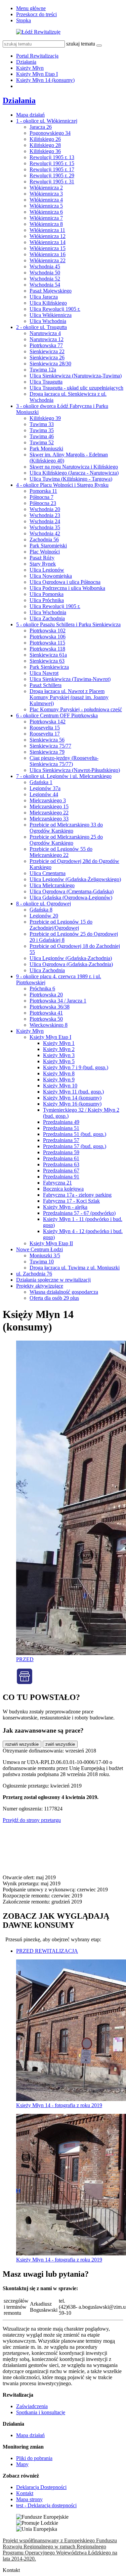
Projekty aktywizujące (40, 1286)
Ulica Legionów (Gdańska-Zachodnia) (71, 958)
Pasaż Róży (42, 558)
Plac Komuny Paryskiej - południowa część (76, 709)
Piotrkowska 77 (46, 345)
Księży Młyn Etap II (51, 1243)
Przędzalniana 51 (61, 1128)
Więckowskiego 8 (49, 1025)
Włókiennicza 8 (46, 224)
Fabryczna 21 (57, 1183)
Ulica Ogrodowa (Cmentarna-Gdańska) (72, 891)
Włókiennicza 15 (48, 248)
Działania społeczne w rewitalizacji (53, 1280)
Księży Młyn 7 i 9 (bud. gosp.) (76, 1067)
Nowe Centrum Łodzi (39, 1249)
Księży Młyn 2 (59, 1049)
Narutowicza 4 (45, 333)
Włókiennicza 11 (47, 230)
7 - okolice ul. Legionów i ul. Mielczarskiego (64, 776)
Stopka (24, 20)
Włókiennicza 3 (46, 194)
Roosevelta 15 (45, 728)
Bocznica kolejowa (63, 1189)
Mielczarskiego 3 (48, 800)
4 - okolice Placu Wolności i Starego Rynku (62, 485)
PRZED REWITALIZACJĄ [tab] (47, 1951)
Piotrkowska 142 (48, 722)
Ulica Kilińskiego (48, 303)
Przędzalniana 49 (61, 1122)
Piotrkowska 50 (46, 1019)
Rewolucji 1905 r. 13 (52, 157)
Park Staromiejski (48, 546)
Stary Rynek (43, 564)
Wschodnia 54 (45, 285)
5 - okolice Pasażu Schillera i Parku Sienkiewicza (68, 624)
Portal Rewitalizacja (37, 56)
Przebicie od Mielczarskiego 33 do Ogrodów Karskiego (66, 828)
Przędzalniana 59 (61, 1152)
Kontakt (25, 2493)
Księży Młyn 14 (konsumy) (45, 80)
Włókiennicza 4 (46, 200)
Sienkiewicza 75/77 (50, 746)
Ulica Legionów (47, 570)
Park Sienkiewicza (49, 667)
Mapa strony (29, 2499)
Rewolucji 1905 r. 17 (52, 169)
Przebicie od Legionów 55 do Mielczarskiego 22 (61, 852)
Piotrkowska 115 (47, 643)
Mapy (22, 2464)
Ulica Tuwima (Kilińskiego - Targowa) (71, 479)
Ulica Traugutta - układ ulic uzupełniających (76, 388)
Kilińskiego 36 (45, 151)
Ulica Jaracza (44, 297)
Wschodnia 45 (45, 266)
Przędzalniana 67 (61, 1171)
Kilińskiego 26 (45, 139)
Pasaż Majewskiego (51, 291)
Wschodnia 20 (45, 509)
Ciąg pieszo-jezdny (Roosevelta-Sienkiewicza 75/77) (64, 761)
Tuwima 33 (42, 424)
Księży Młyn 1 (59, 1043)
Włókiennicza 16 (48, 254)
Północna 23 (43, 503)
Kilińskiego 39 (45, 418)
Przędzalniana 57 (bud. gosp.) (75, 1146)
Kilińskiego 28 (45, 145)
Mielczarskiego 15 (49, 806)
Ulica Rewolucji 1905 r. (55, 309)
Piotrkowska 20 (46, 995)
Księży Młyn (30, 68)
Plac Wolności (45, 552)
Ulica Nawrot (44, 673)
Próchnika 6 (42, 989)
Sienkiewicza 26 (47, 357)
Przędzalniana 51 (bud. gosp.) (75, 1134)
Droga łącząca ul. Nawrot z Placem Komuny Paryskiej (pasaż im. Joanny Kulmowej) (69, 697)
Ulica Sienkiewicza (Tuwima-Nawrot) (70, 679)
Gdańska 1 (41, 782)
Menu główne (31, 8)
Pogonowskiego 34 (50, 133)
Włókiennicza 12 (48, 236)
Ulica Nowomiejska (51, 576)
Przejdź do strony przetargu (32, 1820)
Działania (26, 62)
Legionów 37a (45, 788)
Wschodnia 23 (45, 515)
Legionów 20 (44, 916)
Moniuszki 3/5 (45, 1255)
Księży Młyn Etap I (37, 74)
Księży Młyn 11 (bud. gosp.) (73, 1092)
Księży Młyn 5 (59, 1061)
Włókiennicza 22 (48, 260)
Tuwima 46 (42, 436)
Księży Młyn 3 (59, 1055)
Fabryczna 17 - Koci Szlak (71, 1201)
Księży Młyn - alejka (65, 1207)
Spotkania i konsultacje (41, 2412)
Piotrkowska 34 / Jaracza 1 (58, 1001)
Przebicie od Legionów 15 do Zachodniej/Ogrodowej (61, 925)
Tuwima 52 (42, 442)
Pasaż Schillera (46, 685)
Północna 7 (41, 497)
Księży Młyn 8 (59, 1073)
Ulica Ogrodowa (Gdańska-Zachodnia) (71, 964)
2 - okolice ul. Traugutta (41, 327)
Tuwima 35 (42, 430)
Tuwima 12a (43, 370)
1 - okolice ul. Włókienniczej (47, 121)
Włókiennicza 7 (46, 218)
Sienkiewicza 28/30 (50, 364)
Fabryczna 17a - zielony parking (77, 1195)
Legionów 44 (44, 794)
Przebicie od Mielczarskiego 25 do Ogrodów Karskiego (66, 840)
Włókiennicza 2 (46, 188)
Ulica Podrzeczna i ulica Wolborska (67, 588)
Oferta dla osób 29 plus (54, 1298)
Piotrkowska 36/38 (50, 1007)
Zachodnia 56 (44, 540)
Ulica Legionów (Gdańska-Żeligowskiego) (75, 879)
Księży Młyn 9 (59, 1080)
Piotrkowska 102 (48, 631)
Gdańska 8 (41, 910)
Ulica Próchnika (47, 600)
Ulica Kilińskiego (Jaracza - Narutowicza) (74, 473)
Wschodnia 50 (45, 273)
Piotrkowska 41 (46, 1013)
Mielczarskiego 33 (49, 819)
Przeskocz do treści (36, 14)
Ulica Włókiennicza (51, 315)
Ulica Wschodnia (48, 321)
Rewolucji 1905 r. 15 (52, 163)
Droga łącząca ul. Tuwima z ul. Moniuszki (75, 1268)
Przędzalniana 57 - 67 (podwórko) (79, 1213)
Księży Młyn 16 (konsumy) (72, 1104)
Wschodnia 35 (45, 527)
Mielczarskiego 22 (49, 813)
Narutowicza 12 (47, 339)
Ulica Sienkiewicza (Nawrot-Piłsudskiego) (75, 770)
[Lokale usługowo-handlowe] (25, 1683)
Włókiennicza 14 (48, 242)
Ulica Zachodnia (47, 618)
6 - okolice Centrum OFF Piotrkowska (57, 715)
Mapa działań (30, 115)
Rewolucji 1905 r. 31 (52, 182)
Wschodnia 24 (45, 521)
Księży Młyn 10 (60, 1086)
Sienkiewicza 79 (47, 752)
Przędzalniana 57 (61, 1140)
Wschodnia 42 (45, 533)
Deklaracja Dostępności (41, 2487)
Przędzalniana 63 (61, 1164)
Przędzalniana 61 (61, 1158)
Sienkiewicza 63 (47, 661)
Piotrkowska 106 (48, 637)
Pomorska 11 (43, 491)
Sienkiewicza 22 (47, 351)
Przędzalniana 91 (61, 1177)
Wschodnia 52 (45, 279)
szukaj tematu (81, 44)
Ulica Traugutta (46, 382)
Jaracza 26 (41, 127)
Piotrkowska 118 (47, 649)
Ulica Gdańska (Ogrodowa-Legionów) (71, 897)
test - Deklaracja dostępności (46, 2505)
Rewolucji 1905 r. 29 (52, 175)
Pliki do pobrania (34, 2458)
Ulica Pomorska (47, 594)
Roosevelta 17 (45, 734)
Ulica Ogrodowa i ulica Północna (65, 582)
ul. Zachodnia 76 (34, 1274)
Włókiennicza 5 (46, 206)
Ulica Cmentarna (48, 873)
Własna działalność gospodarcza (64, 1292)
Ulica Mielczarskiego (52, 885)
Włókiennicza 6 (46, 212)
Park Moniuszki (46, 448)
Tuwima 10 (42, 1262)
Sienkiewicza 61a (48, 655)
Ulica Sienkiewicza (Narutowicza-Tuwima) (76, 376)
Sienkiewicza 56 (47, 740)
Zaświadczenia (32, 2406)
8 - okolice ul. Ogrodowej (44, 904)
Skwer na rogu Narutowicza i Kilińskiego (74, 467)
